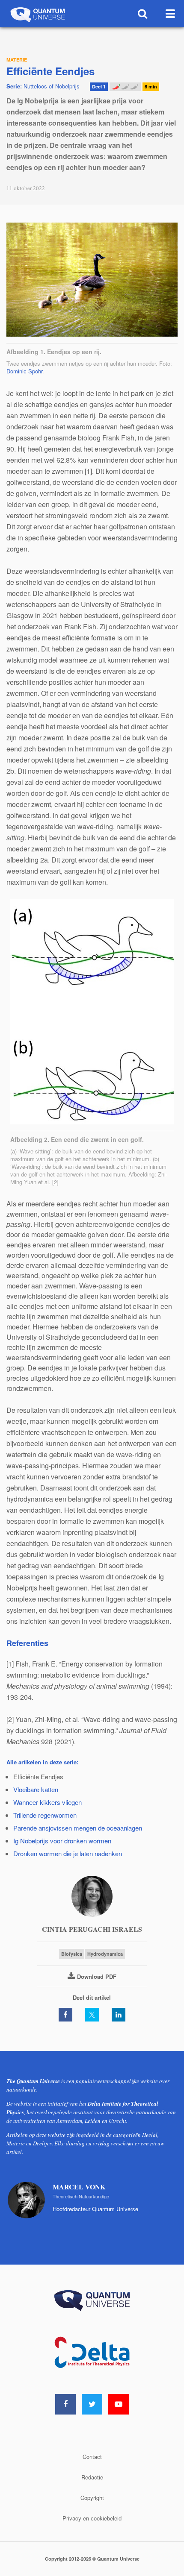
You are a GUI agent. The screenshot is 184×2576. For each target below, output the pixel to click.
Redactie (92, 2477)
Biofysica (72, 1954)
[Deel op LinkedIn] (119, 2015)
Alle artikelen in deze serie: (42, 1762)
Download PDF (97, 1976)
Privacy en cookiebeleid (92, 2518)
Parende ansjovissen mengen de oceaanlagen (78, 1828)
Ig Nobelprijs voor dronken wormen (62, 1841)
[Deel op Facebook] (65, 2015)
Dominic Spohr (24, 371)
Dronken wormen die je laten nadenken (68, 1853)
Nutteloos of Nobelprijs (43, 86)
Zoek (143, 14)
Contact (92, 2457)
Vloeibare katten (36, 1789)
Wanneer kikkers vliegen (47, 1802)
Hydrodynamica (105, 1954)
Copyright (92, 2498)
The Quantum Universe (37, 14)
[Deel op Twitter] (92, 2015)
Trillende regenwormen (45, 1815)
